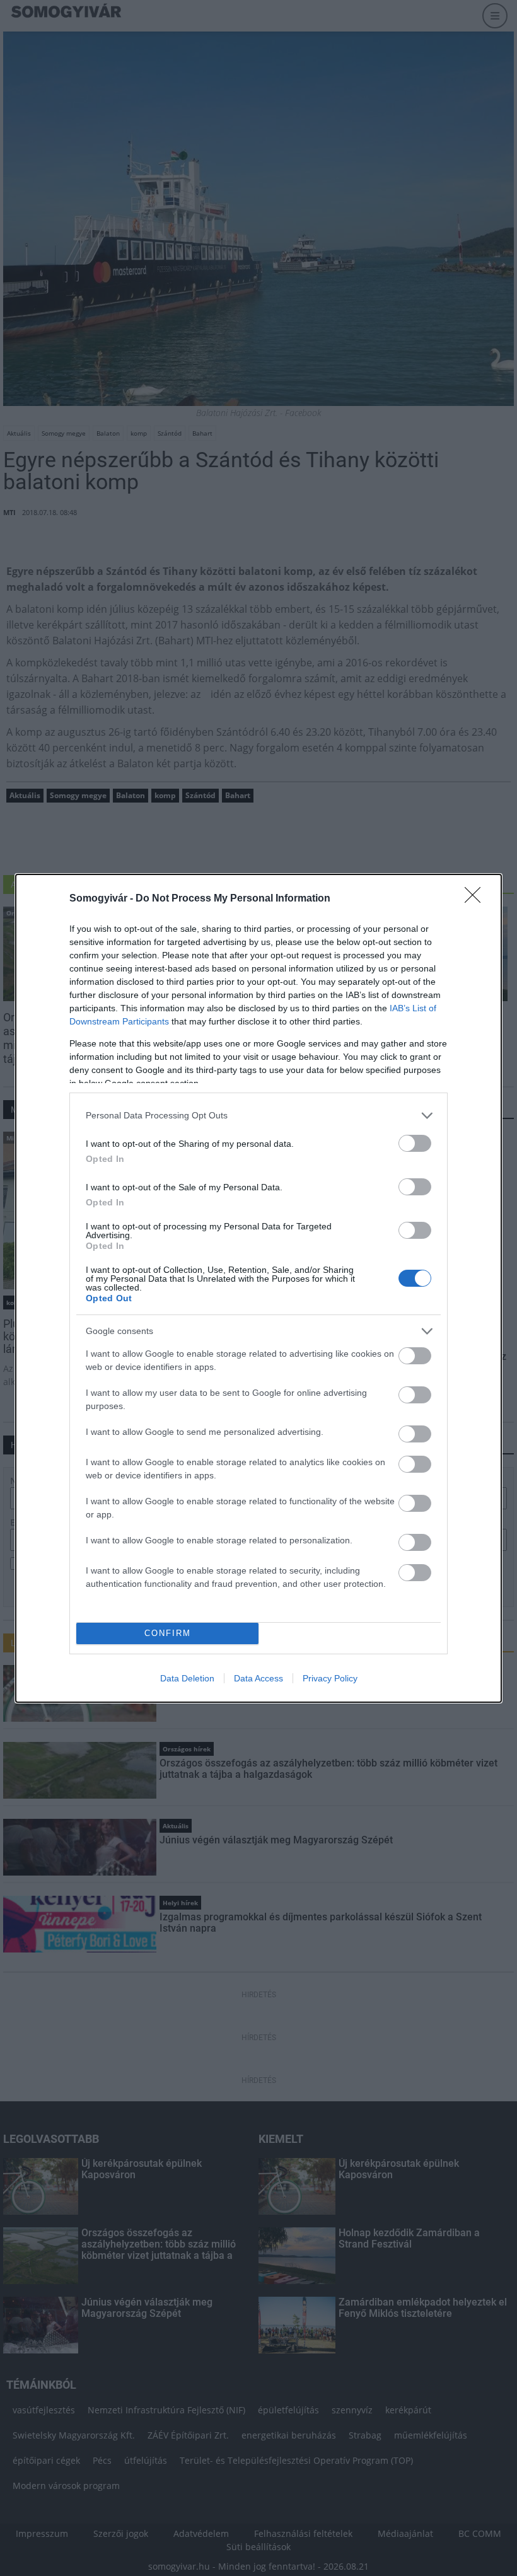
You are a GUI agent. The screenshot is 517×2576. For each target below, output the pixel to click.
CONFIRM (168, 1633)
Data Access (258, 1678)
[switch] (415, 1143)
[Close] (477, 899)
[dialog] (258, 1288)
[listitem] (258, 1116)
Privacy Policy (330, 1678)
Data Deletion (187, 1678)
